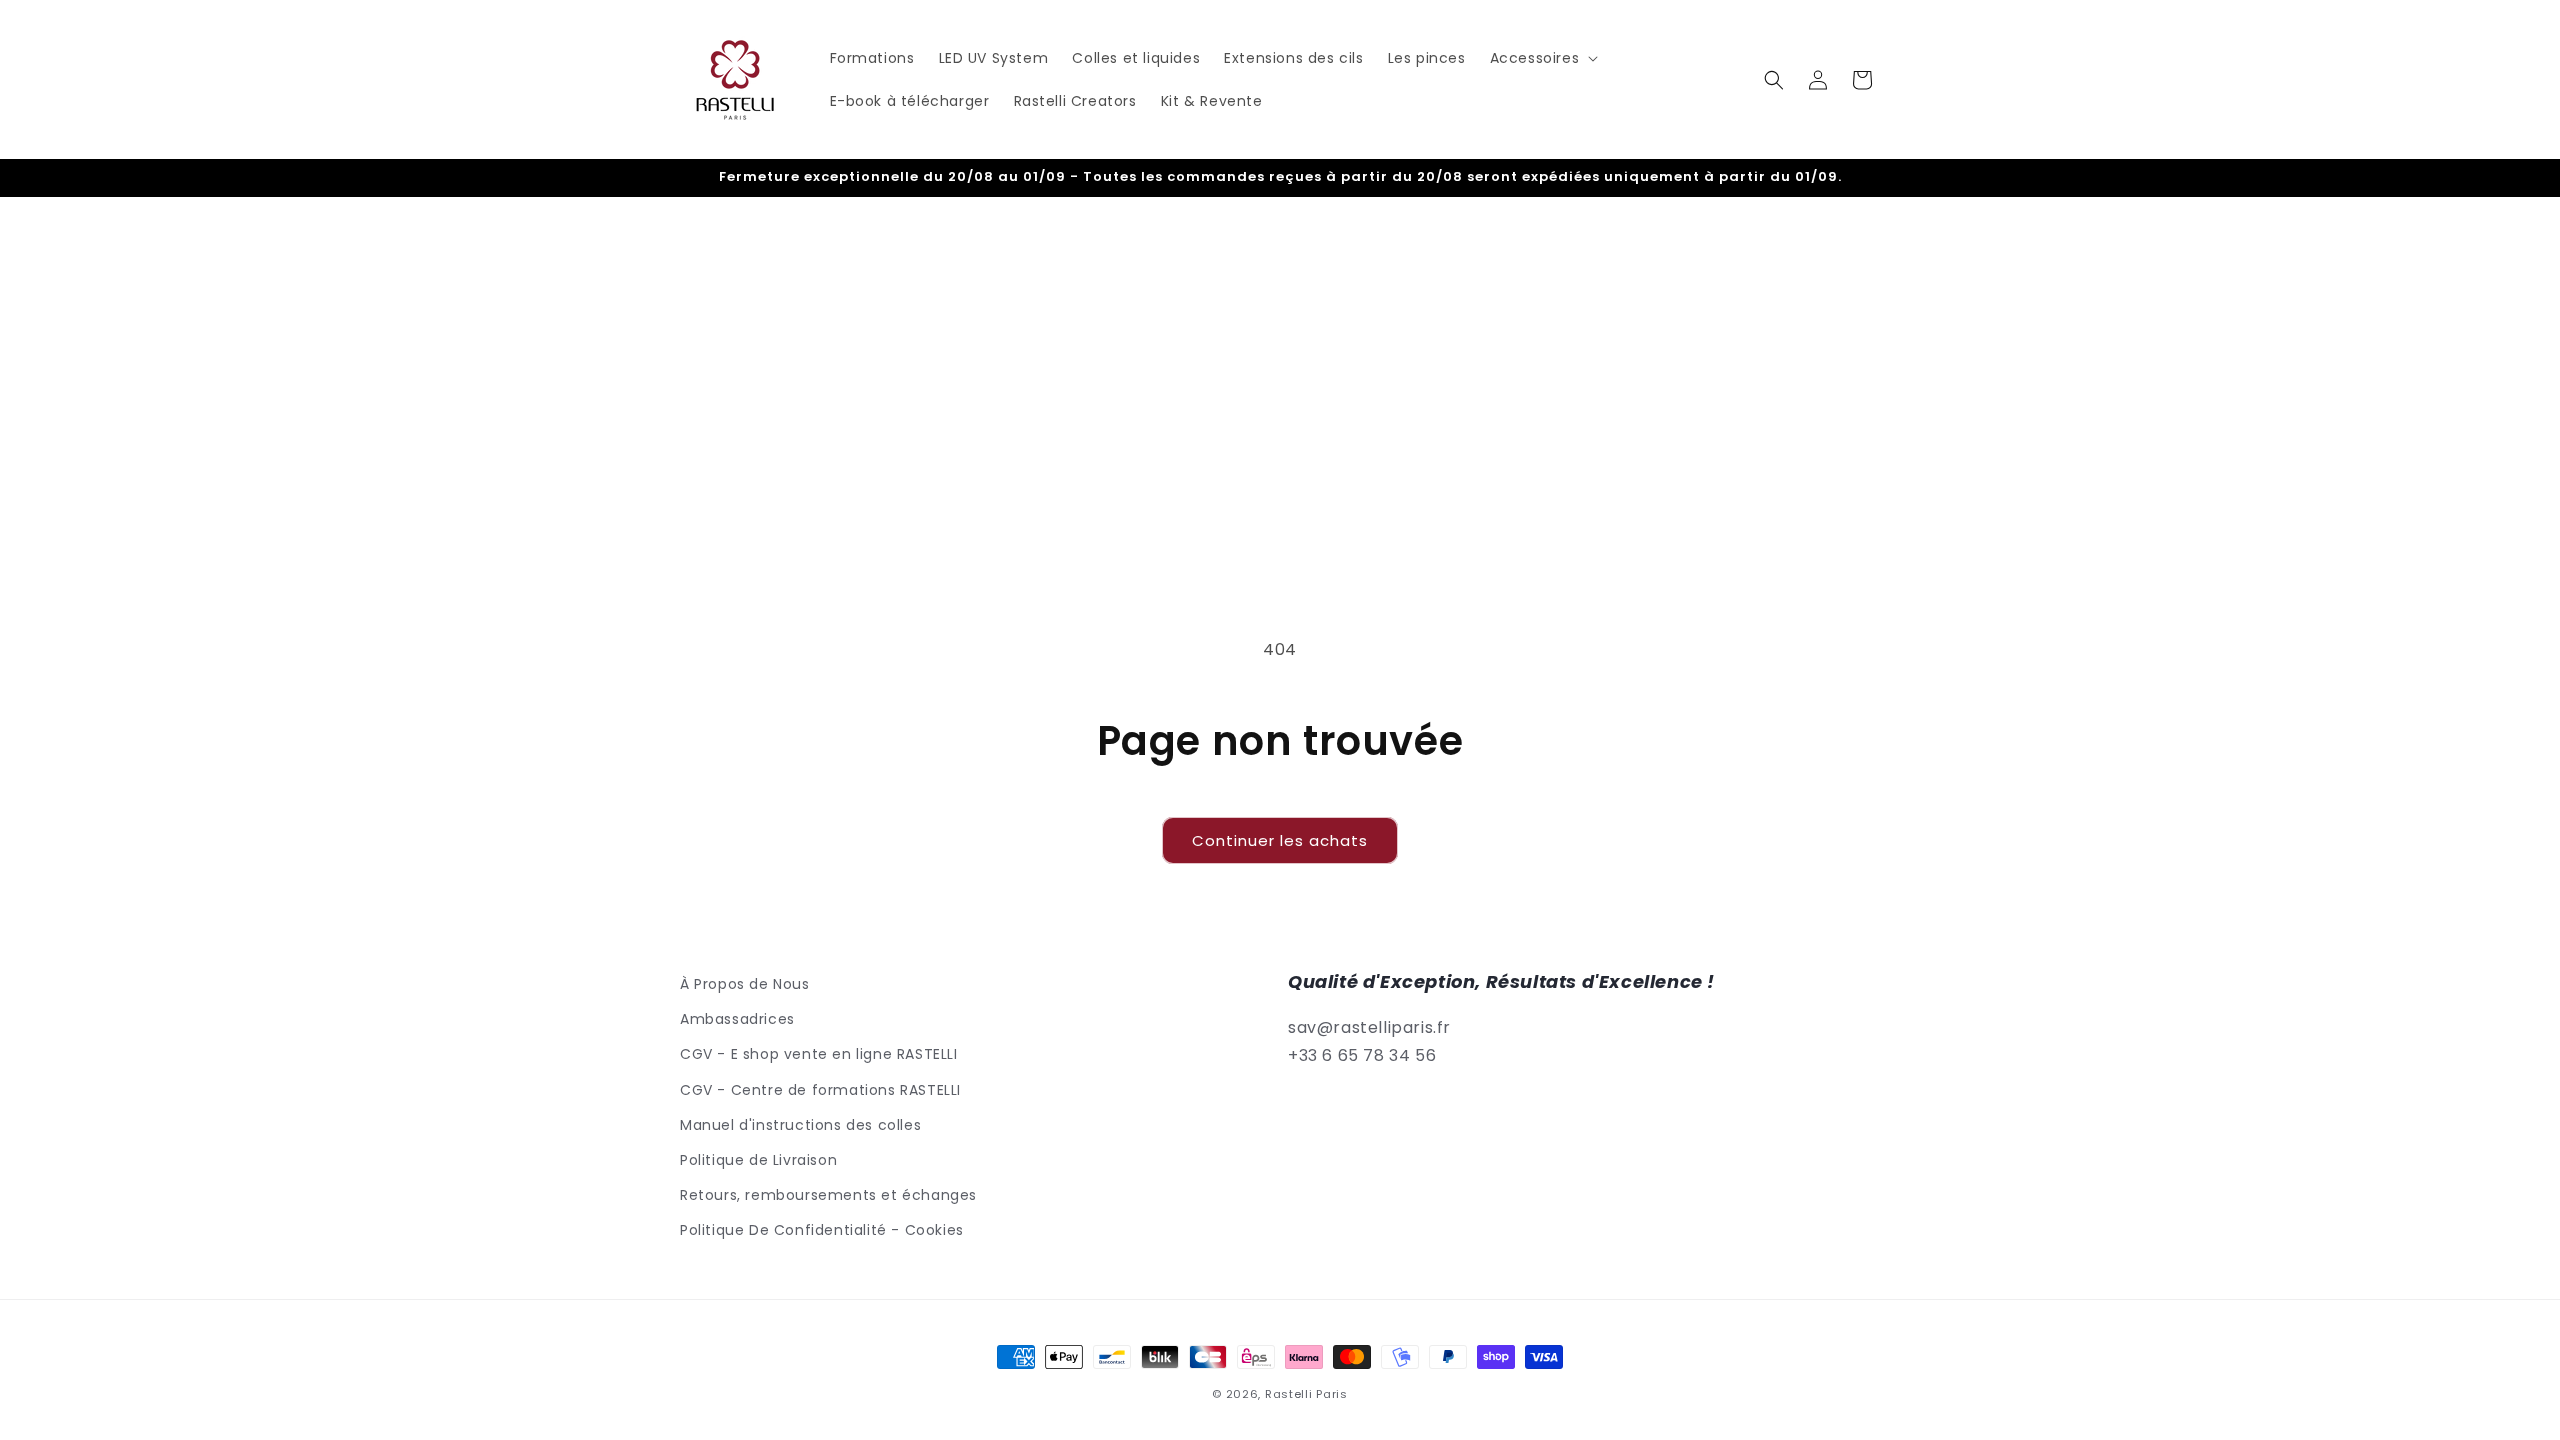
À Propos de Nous (745, 984)
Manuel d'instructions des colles (800, 1125)
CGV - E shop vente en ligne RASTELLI (819, 1054)
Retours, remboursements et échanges (828, 1195)
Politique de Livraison (758, 1160)
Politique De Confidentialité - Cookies (822, 1230)
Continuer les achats (1280, 840)
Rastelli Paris (1306, 1394)
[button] (1542, 58)
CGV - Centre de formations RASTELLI (820, 1090)
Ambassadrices (737, 1019)
